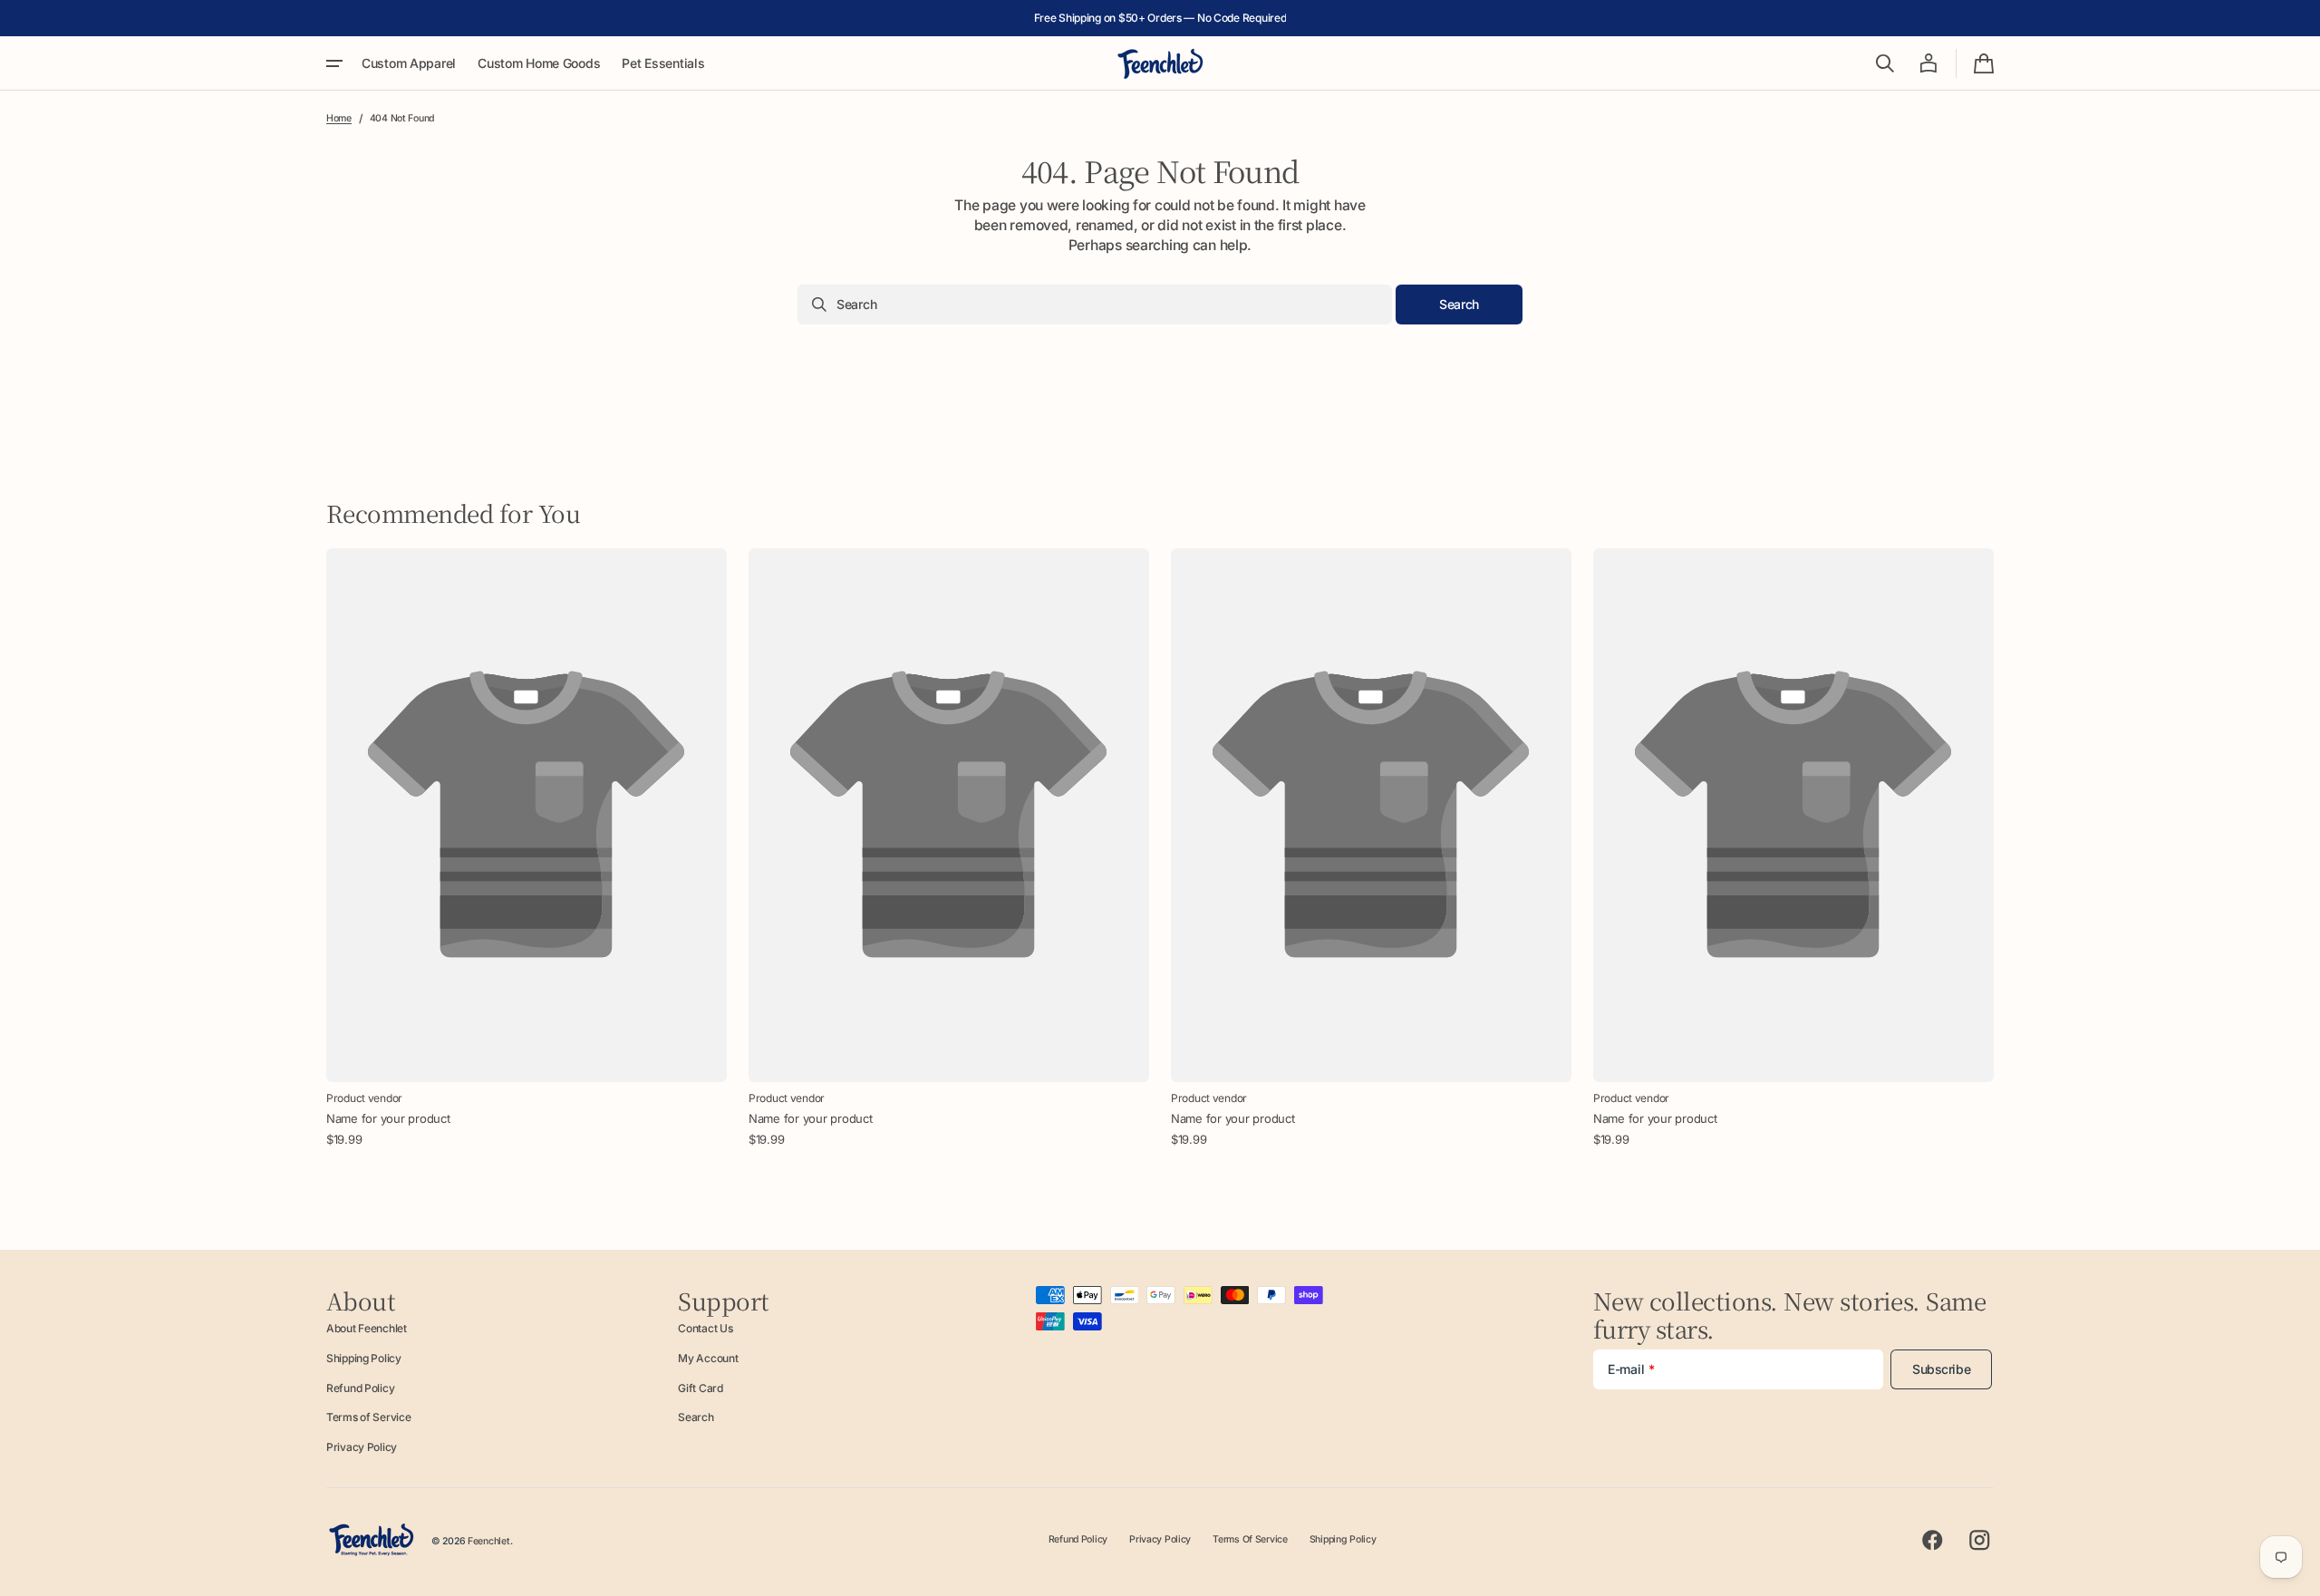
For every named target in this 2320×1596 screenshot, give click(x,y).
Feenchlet (488, 1541)
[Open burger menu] (334, 63)
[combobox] (1095, 305)
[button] (1885, 63)
